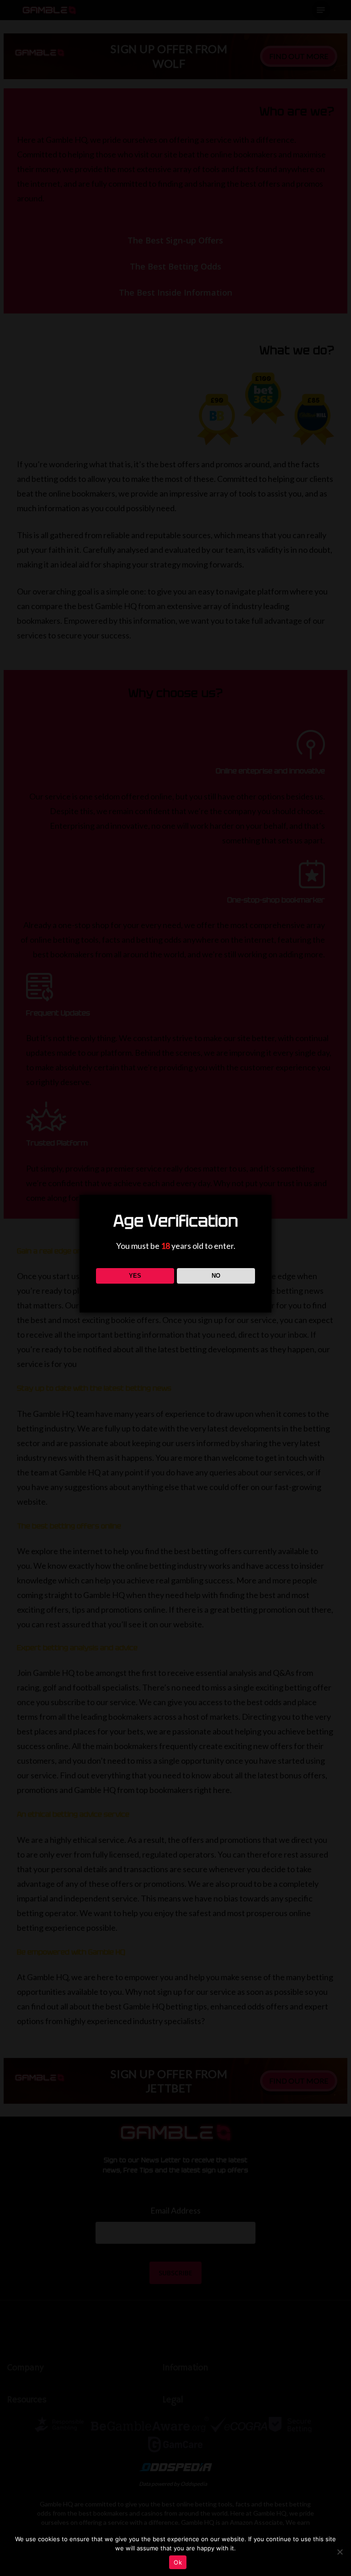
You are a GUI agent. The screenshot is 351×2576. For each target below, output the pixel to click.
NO (216, 1276)
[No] (340, 2552)
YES (135, 1276)
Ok (178, 2562)
